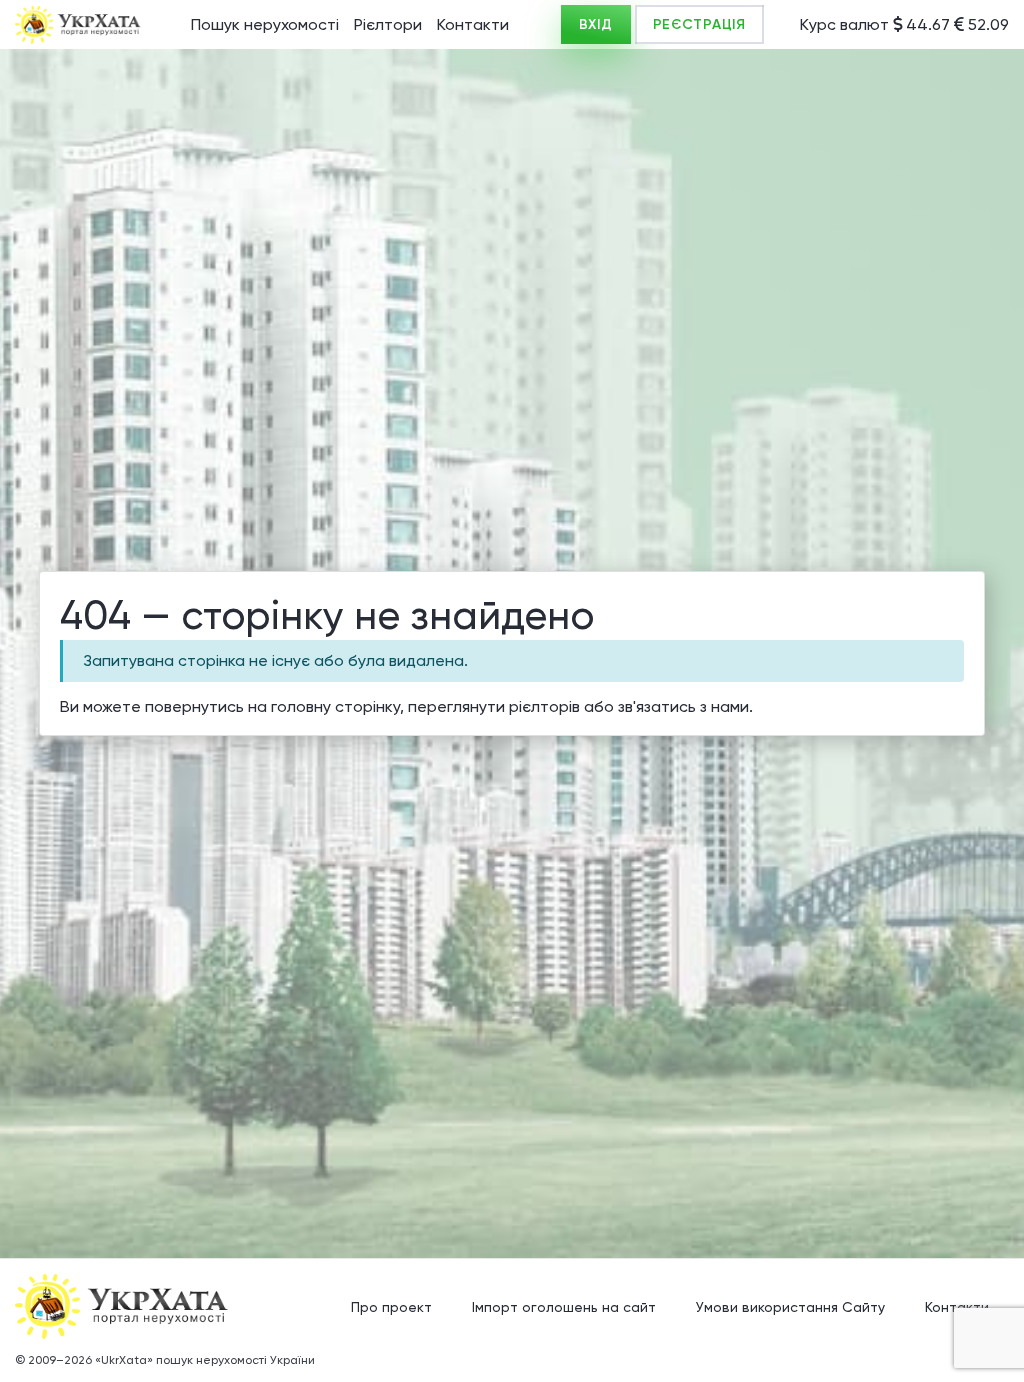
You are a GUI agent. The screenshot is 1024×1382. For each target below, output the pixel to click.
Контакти (473, 24)
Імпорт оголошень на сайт (564, 1307)
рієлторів (544, 706)
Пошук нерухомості (265, 24)
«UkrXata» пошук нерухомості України (205, 1360)
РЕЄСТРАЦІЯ (699, 24)
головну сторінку (335, 706)
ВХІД (596, 24)
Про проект (391, 1307)
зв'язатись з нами (683, 706)
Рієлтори (388, 24)
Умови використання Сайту (790, 1307)
